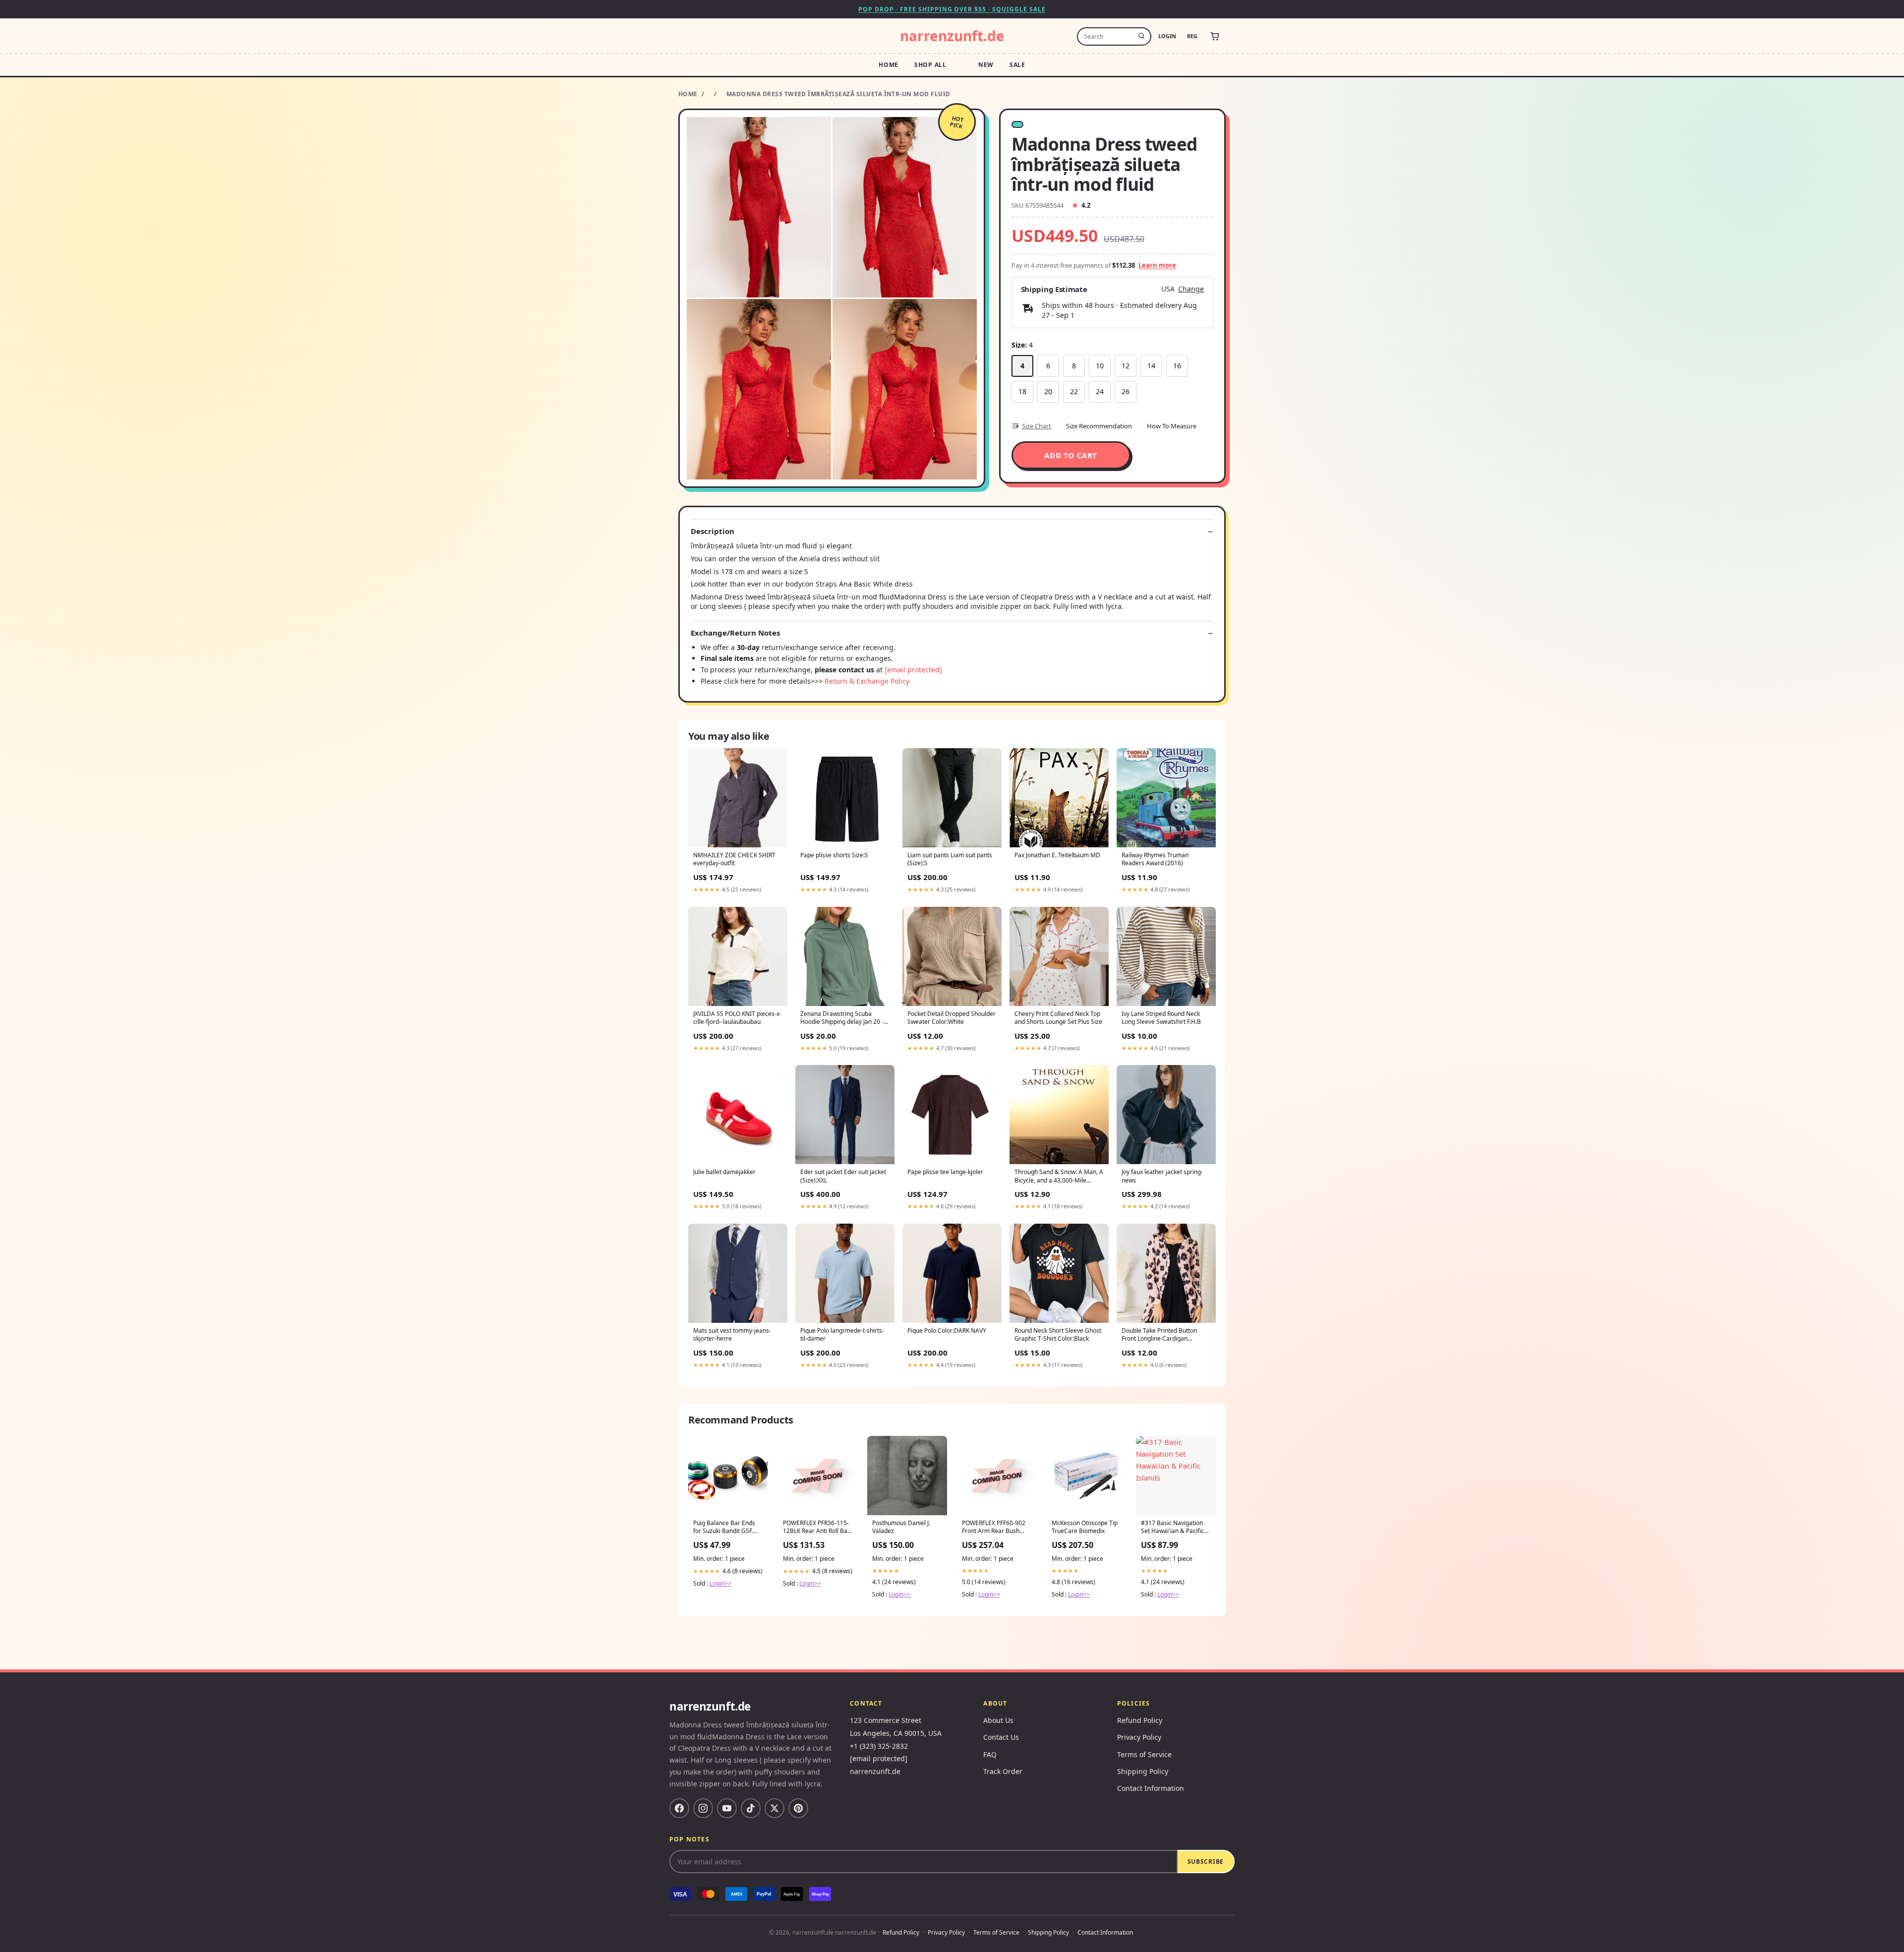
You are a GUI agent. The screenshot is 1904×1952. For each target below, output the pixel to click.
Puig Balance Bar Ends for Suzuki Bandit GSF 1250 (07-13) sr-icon (724, 1528)
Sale (1017, 65)
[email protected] (913, 670)
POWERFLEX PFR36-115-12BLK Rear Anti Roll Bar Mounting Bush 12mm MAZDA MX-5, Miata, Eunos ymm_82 (816, 1528)
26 (1126, 391)
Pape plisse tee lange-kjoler (945, 1172)
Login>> (720, 1583)
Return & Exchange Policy (867, 681)
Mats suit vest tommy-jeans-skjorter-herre (732, 1335)
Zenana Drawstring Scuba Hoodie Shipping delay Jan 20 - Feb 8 (842, 1018)
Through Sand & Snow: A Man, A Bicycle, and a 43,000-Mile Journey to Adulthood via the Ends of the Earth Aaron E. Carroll (1059, 1177)
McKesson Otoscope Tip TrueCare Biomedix (1085, 1527)
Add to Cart (1071, 455)
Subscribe (1206, 1862)
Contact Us (1001, 1737)
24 (1100, 391)
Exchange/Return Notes (735, 633)
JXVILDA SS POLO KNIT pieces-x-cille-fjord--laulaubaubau (737, 1018)
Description (713, 531)
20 (1048, 391)
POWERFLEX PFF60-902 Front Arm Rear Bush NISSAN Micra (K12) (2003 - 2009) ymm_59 (994, 1528)
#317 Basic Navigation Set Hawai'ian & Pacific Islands (1172, 1528)
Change (1191, 289)
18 (1022, 391)
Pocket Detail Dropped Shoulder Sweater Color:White (952, 1018)
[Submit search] (1141, 36)
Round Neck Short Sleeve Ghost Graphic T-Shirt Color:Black (1058, 1335)
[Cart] (1215, 36)
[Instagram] (703, 1808)
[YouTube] (727, 1808)
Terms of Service (1144, 1754)
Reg (1192, 36)
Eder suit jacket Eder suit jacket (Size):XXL (843, 1176)
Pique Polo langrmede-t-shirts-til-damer (842, 1335)
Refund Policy (1140, 1720)
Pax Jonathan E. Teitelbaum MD (1057, 855)
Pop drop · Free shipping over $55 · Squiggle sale (952, 9)
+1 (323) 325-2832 (879, 1746)
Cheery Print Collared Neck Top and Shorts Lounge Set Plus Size (1058, 1018)
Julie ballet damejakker (724, 1172)
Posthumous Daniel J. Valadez (901, 1527)
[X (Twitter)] (774, 1808)
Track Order (1003, 1771)
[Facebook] (679, 1808)
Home (889, 65)
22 (1074, 391)
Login (1167, 36)
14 (1151, 366)
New (986, 65)
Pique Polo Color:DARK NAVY (947, 1331)
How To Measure (1172, 426)
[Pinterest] (798, 1808)
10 (1100, 366)
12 (1126, 366)
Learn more (1157, 265)
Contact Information (1151, 1788)
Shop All (930, 65)
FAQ (990, 1754)
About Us (998, 1720)
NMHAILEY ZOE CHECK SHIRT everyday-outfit (734, 859)
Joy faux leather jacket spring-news (1162, 1176)
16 (1177, 366)
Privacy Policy (1139, 1737)
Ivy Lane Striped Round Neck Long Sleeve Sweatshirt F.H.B (1161, 1018)
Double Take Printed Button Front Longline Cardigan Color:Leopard (1159, 1335)
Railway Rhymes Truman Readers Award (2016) (1155, 859)
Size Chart (1037, 426)
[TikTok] (751, 1808)
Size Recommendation (1099, 426)
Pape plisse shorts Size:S (834, 855)
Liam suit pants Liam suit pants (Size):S (950, 859)
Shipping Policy (1143, 1771)
